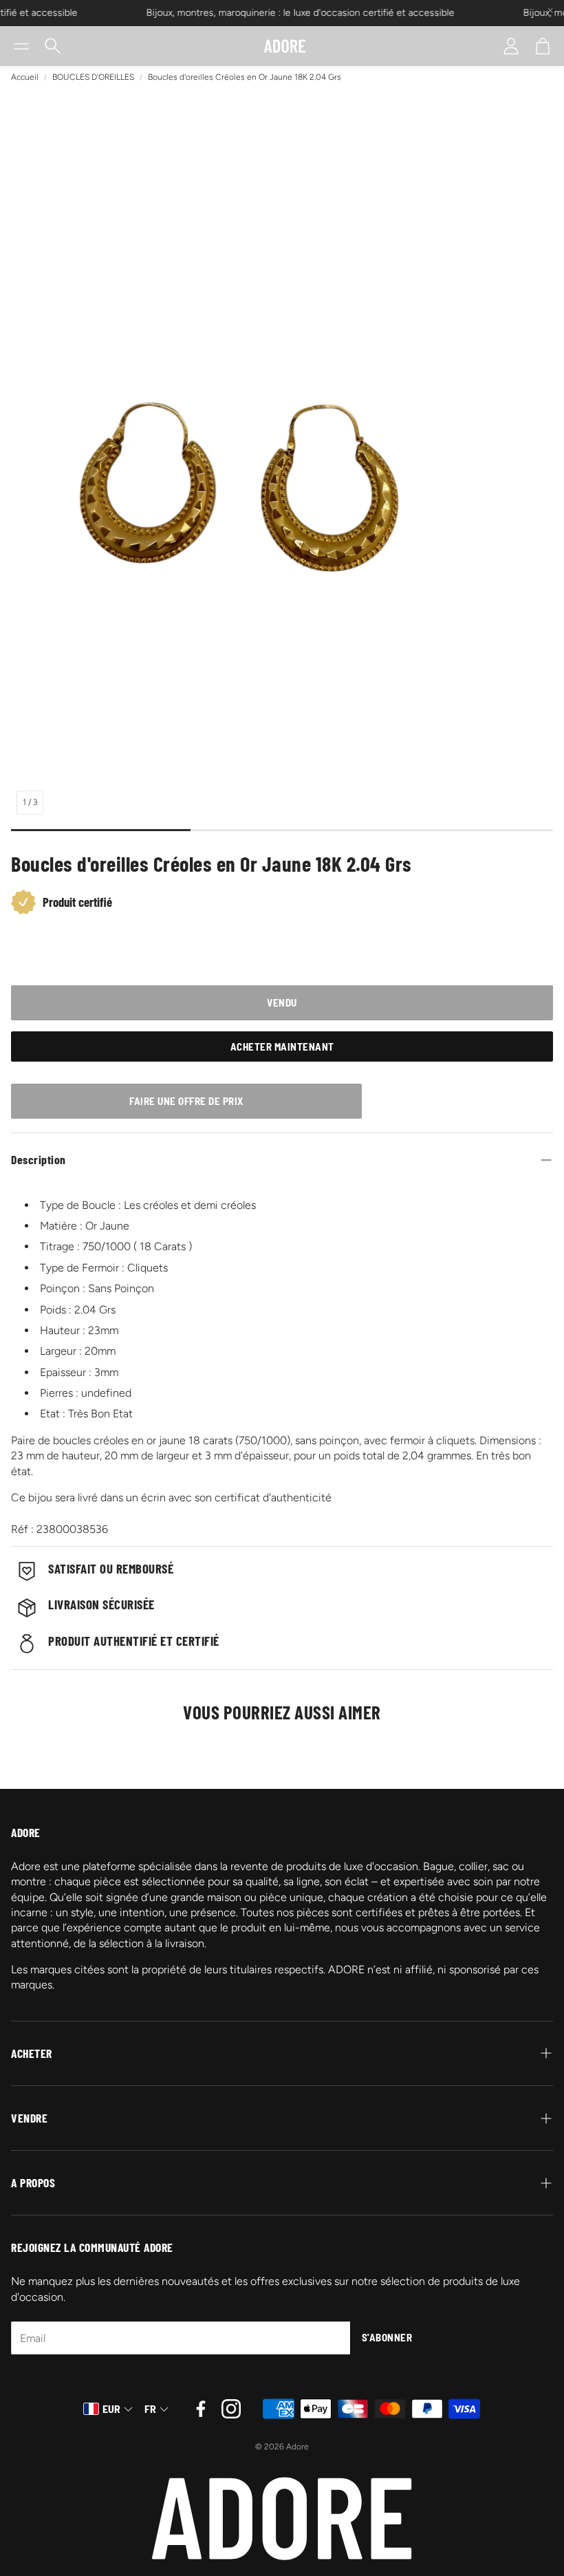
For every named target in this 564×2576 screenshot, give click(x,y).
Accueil (25, 77)
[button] (21, 46)
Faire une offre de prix (186, 1101)
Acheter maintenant (282, 1046)
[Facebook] (201, 2409)
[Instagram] (231, 2409)
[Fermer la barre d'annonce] (550, 10)
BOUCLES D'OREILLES (93, 77)
